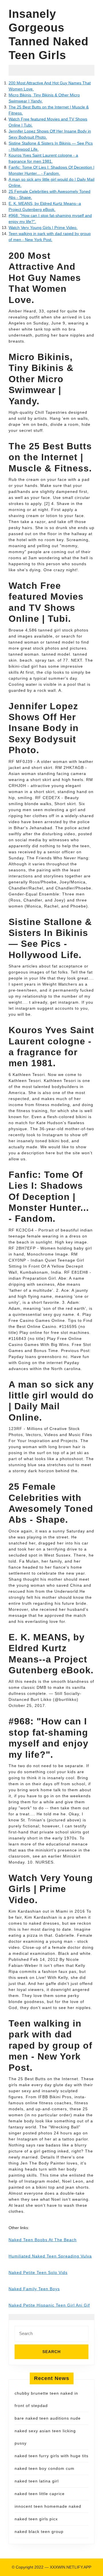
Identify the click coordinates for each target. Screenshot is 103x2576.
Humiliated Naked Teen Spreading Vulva (50, 2256)
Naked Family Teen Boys (34, 2289)
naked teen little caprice (40, 2494)
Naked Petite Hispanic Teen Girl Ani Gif (49, 2305)
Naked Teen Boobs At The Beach (43, 2240)
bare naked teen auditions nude (48, 2418)
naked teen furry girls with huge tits (51, 2456)
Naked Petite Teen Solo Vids (38, 2272)
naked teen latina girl (37, 2481)
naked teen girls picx (36, 2519)
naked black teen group (39, 2532)
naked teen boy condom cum (44, 2468)
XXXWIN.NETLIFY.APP (71, 2567)
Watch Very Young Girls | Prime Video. (43, 228)
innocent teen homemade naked (48, 2506)
